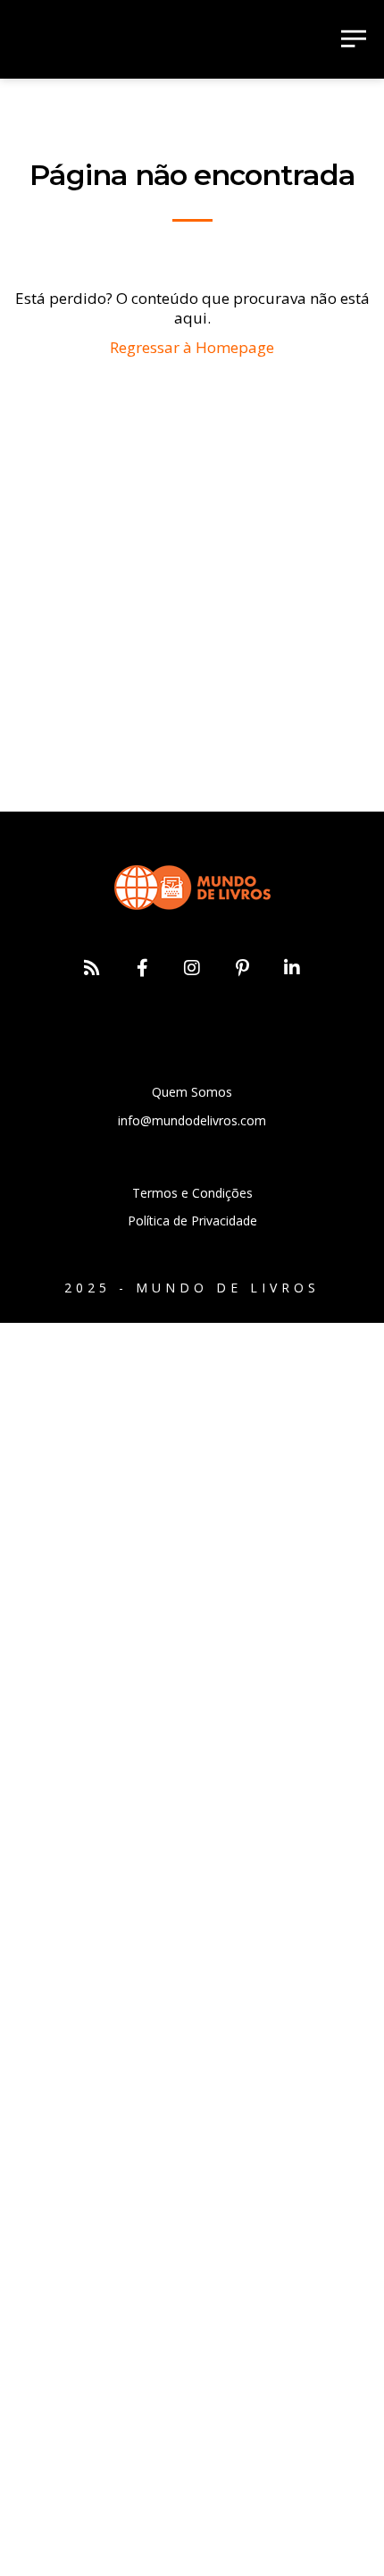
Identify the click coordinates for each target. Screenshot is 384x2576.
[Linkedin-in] (292, 968)
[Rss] (92, 968)
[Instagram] (192, 968)
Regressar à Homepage (192, 347)
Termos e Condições (192, 1193)
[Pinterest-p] (242, 968)
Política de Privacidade (192, 1221)
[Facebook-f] (142, 968)
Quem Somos (192, 1092)
